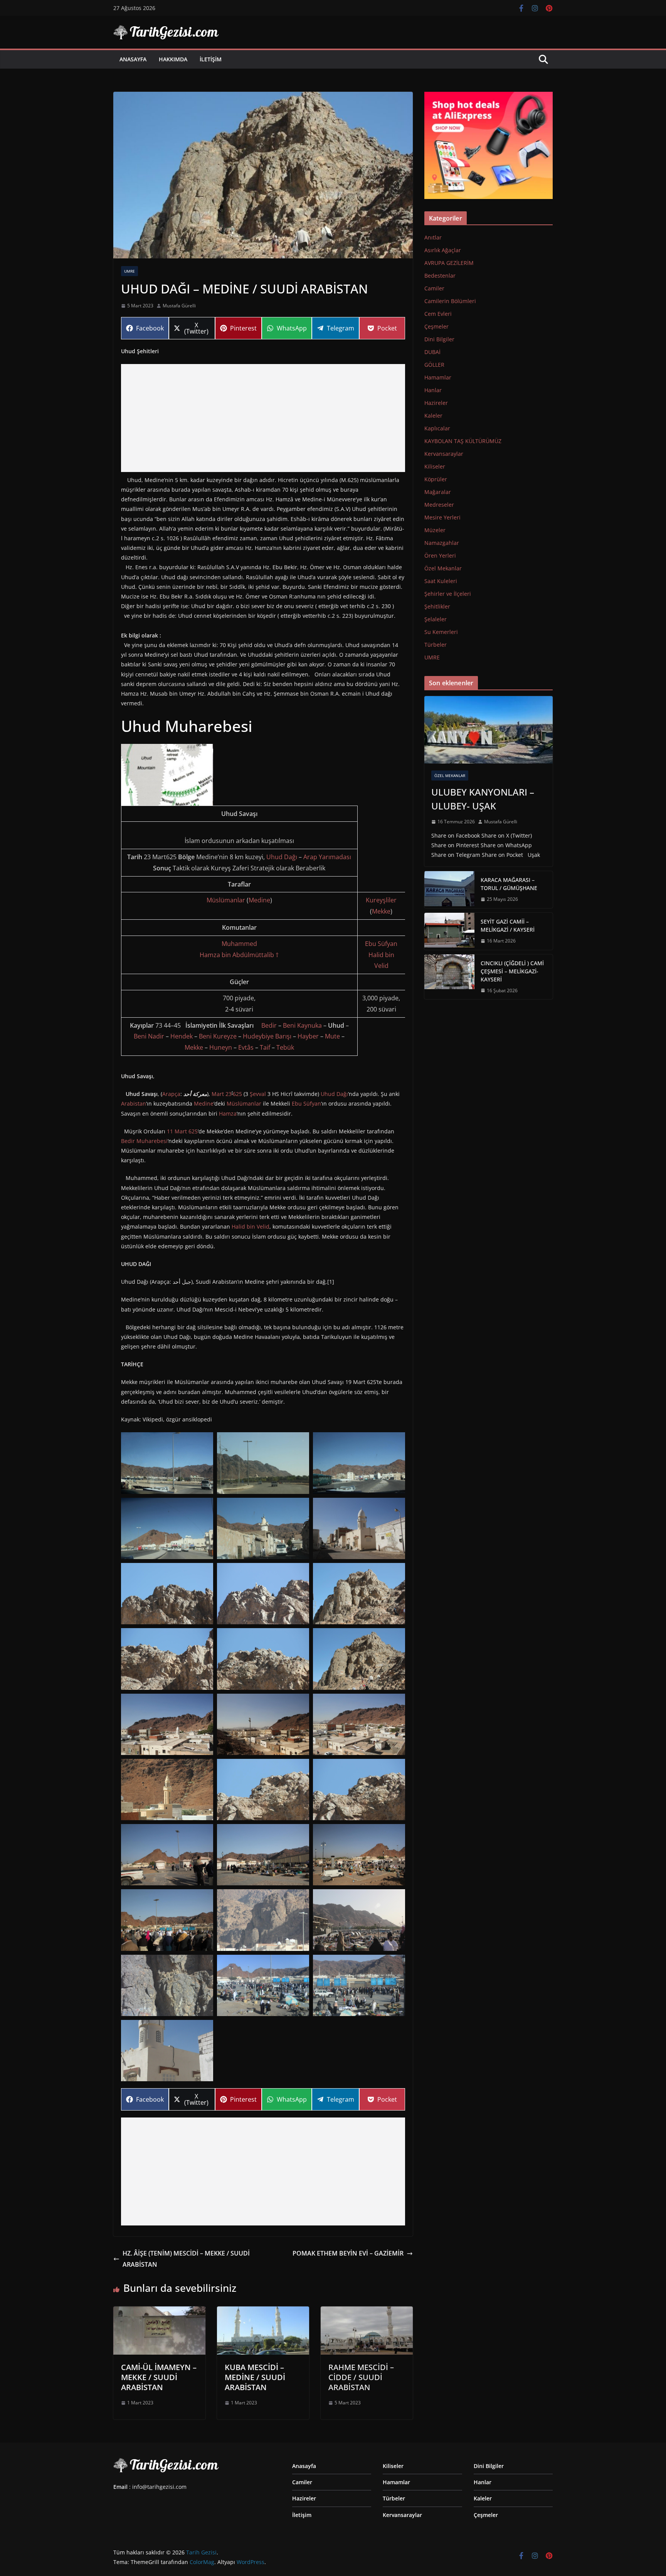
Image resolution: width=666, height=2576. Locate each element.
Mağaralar (438, 492)
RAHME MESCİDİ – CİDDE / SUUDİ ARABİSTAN (361, 2377)
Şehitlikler (437, 606)
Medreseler (439, 505)
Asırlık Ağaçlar (443, 250)
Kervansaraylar (444, 454)
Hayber (308, 1036)
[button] (167, 775)
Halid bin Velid (251, 1226)
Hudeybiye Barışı (267, 1036)
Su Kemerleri (441, 632)
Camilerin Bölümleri (450, 301)
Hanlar (433, 390)
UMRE (129, 271)
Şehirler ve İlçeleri (448, 594)
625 (237, 1094)
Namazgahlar (442, 543)
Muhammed (239, 944)
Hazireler (436, 403)
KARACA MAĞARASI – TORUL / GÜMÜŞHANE (509, 884)
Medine (259, 900)
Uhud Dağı (282, 857)
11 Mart (177, 1131)
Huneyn (221, 1047)
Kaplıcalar (437, 428)
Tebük (285, 1047)
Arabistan (134, 1103)
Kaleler (433, 416)
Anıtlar (433, 237)
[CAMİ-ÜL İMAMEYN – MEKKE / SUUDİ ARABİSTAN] (159, 2312)
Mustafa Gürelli (179, 306)
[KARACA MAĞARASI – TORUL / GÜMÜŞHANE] (449, 890)
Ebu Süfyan (381, 944)
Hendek (182, 1036)
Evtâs (246, 1047)
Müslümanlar (226, 900)
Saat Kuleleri (441, 581)
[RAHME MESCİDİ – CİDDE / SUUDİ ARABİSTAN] (367, 2312)
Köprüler (436, 479)
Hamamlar (438, 377)
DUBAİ (432, 352)
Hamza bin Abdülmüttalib (237, 955)
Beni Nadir (149, 1036)
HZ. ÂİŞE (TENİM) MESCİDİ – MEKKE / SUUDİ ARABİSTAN (186, 2259)
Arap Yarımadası (327, 857)
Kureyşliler (381, 900)
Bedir (269, 1025)
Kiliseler (435, 466)
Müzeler (435, 530)
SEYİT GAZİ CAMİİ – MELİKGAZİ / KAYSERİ (508, 926)
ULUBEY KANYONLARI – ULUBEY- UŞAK (483, 799)
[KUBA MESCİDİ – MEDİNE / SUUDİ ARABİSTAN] (263, 2312)
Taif (265, 1047)
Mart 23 (222, 1094)
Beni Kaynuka (302, 1025)
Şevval (258, 1094)
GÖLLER (434, 365)
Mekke (381, 911)
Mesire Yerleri (442, 517)
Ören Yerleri (440, 555)
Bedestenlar (440, 276)
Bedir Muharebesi (144, 1141)
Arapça (171, 1094)
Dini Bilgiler (439, 339)
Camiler (434, 288)
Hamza (228, 1114)
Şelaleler (436, 619)
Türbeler (436, 645)
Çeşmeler (436, 326)
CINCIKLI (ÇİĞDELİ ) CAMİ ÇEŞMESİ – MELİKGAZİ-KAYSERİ (512, 971)
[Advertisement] (263, 418)
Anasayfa (133, 59)
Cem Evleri (438, 314)
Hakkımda (173, 59)
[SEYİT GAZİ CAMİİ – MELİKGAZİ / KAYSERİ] (449, 931)
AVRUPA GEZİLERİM (449, 263)
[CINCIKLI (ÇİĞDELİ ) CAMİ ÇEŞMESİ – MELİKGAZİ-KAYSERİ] (449, 977)
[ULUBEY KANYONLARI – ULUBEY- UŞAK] (489, 730)
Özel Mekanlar (443, 568)
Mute (332, 1036)
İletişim (211, 59)
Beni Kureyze (218, 1036)
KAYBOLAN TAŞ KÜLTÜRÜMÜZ (463, 441)
